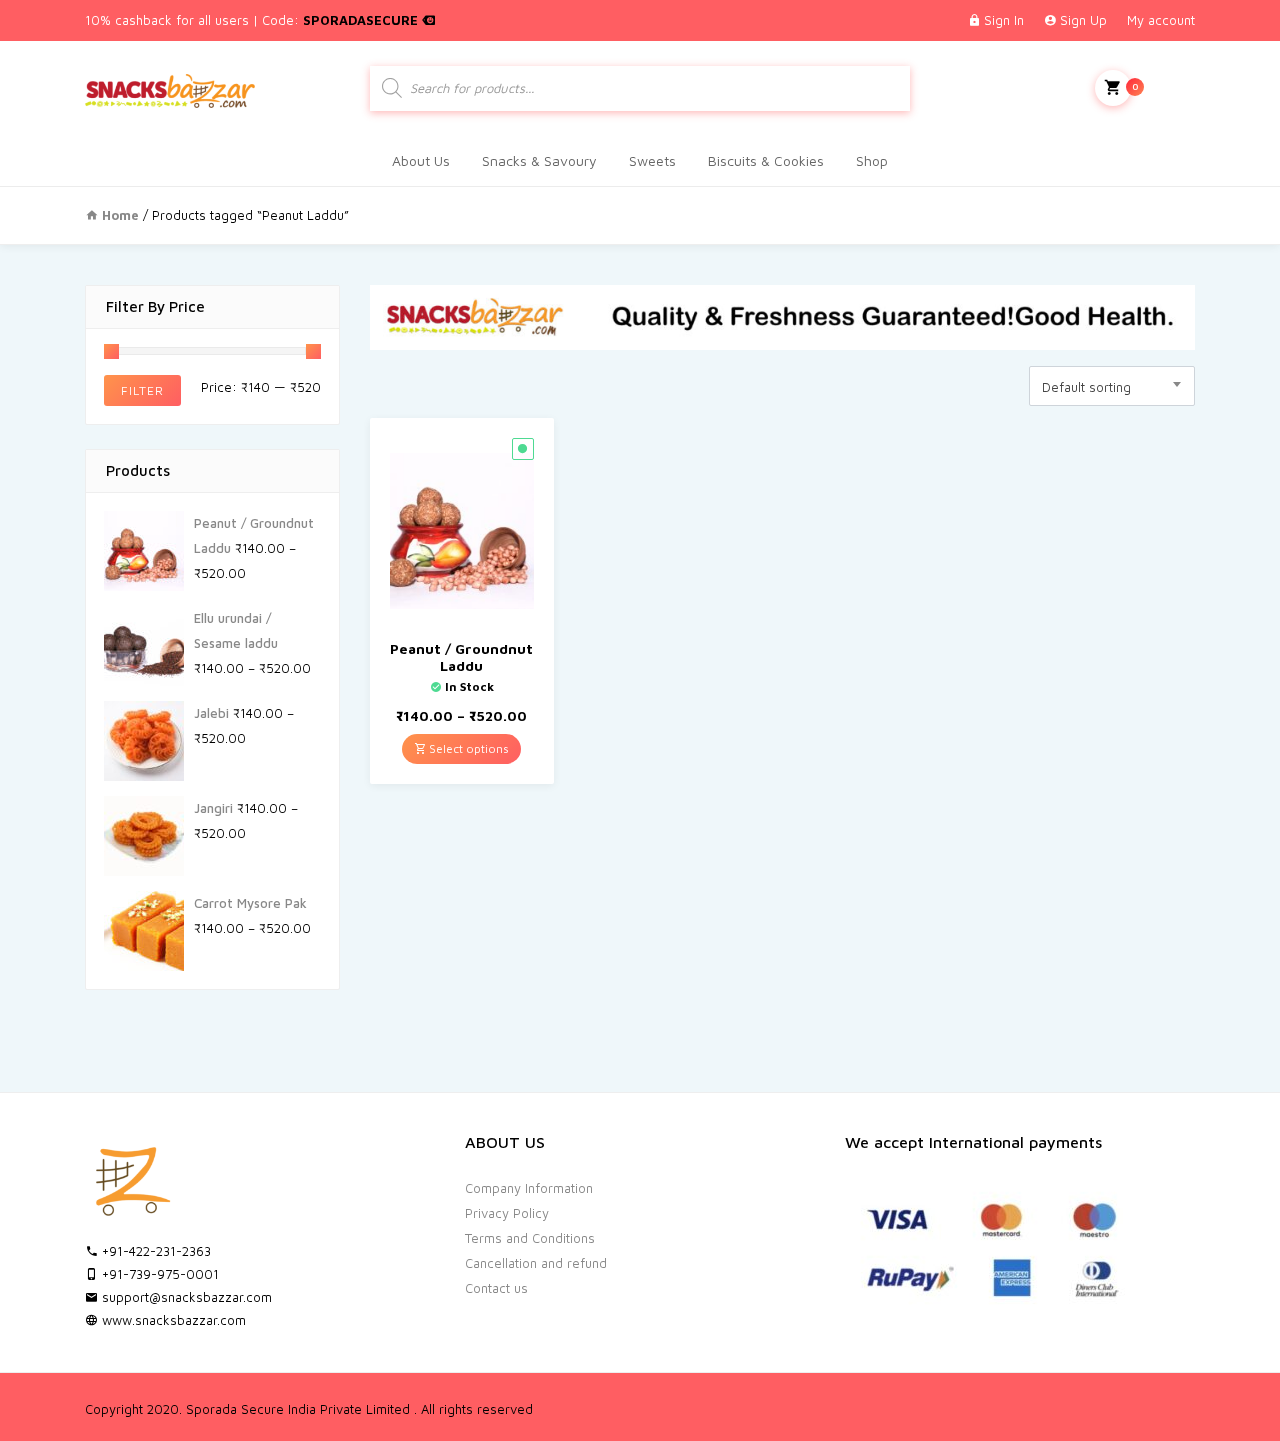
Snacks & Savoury (539, 160)
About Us (421, 160)
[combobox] (1112, 386)
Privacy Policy (507, 1213)
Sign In (1004, 20)
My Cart (1163, 86)
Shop (872, 160)
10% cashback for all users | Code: (253, 20)
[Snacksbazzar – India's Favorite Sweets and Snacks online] (170, 87)
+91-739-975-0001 (158, 1274)
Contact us (496, 1288)
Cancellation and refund (536, 1263)
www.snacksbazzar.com (172, 1320)
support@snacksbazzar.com (185, 1297)
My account (1161, 20)
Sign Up (1083, 20)
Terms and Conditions (530, 1238)
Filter (142, 390)
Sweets (652, 160)
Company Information (529, 1188)
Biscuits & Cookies (766, 160)
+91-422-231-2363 (154, 1251)
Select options (467, 748)
